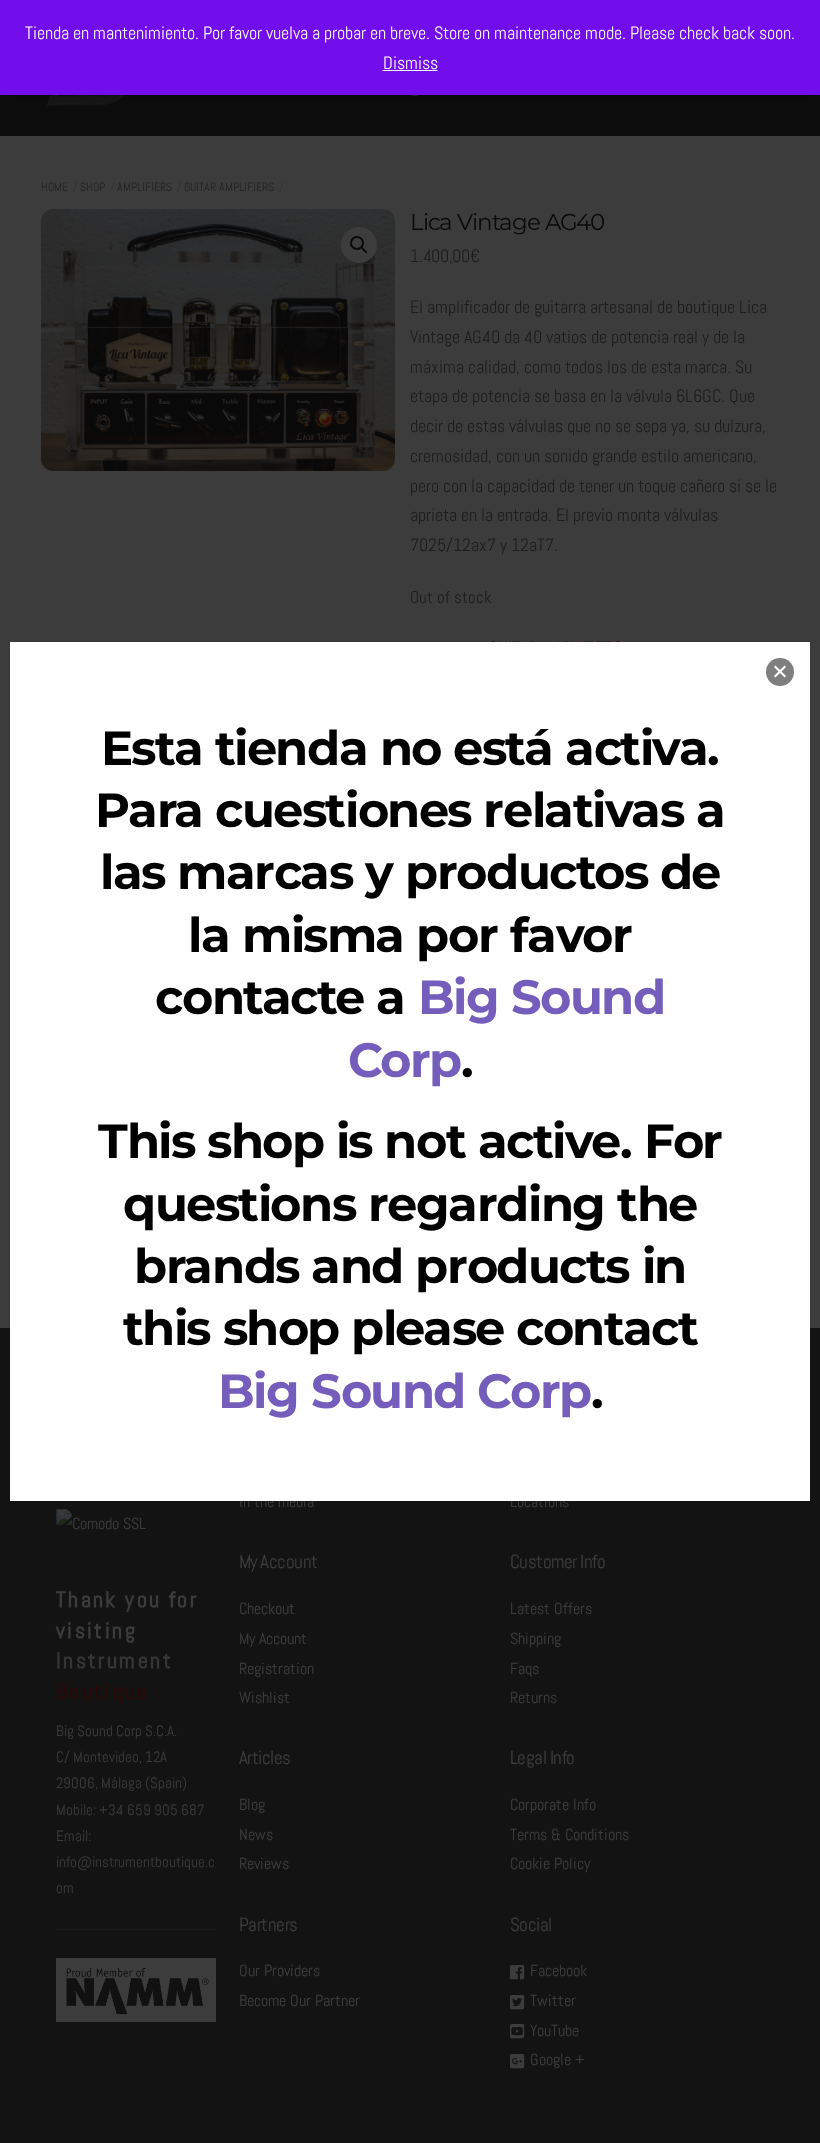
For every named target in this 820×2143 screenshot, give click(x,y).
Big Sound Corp (404, 1391)
